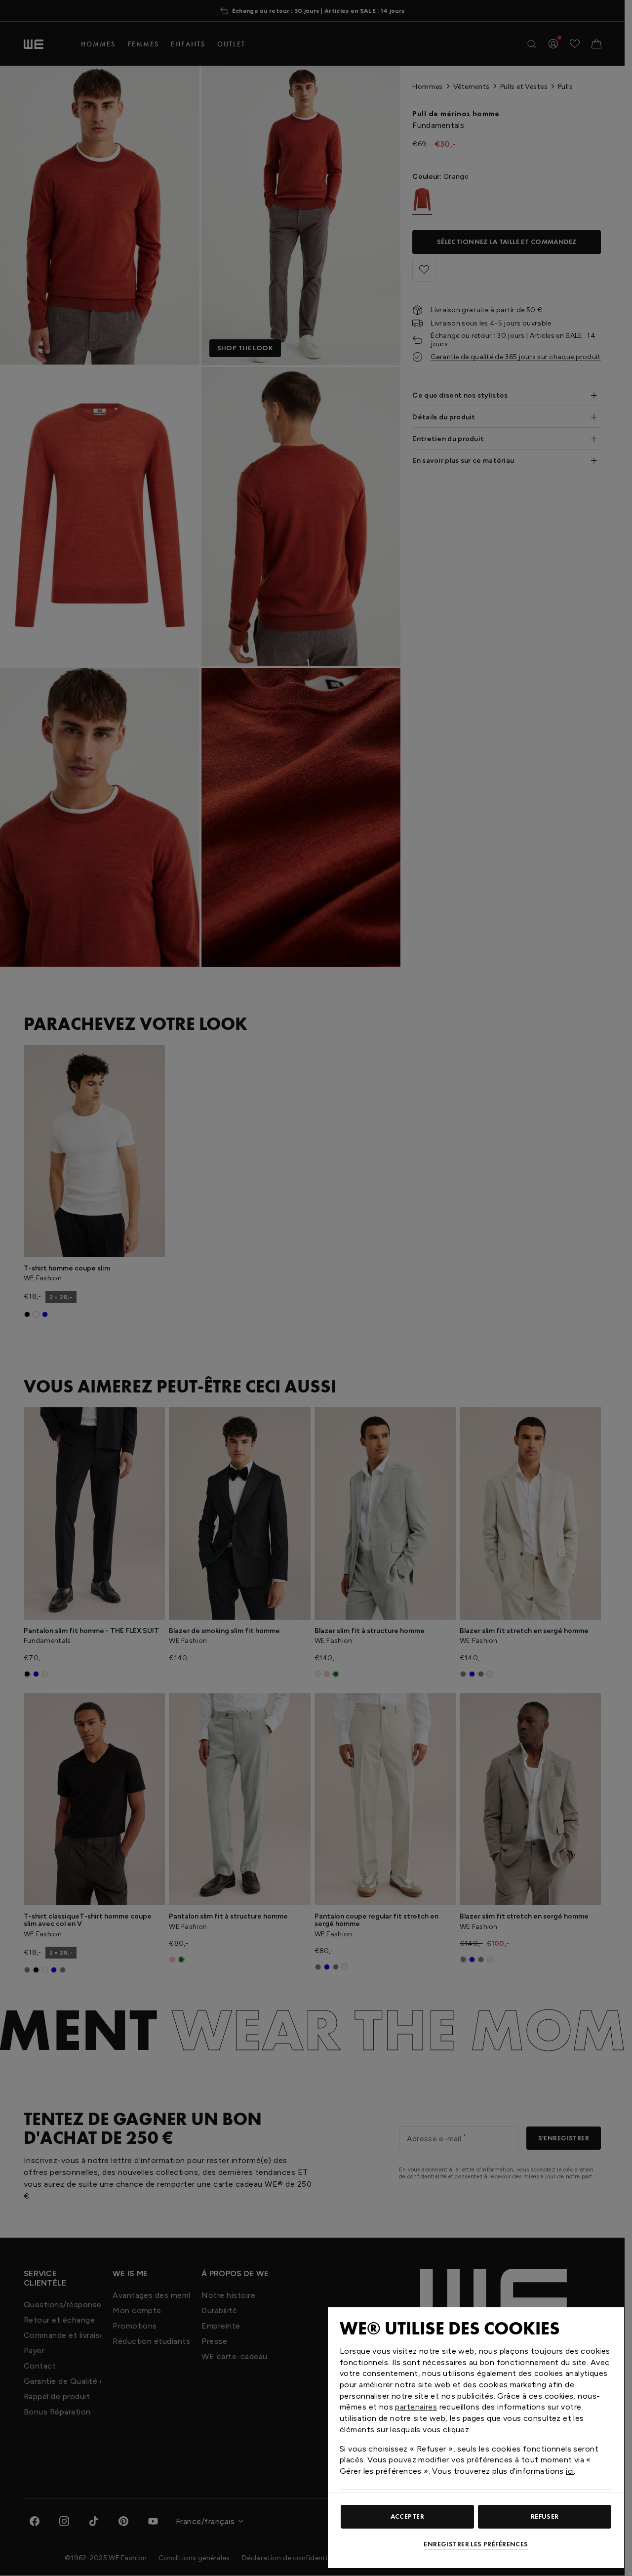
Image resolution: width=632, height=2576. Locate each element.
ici (570, 2471)
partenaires (416, 2407)
